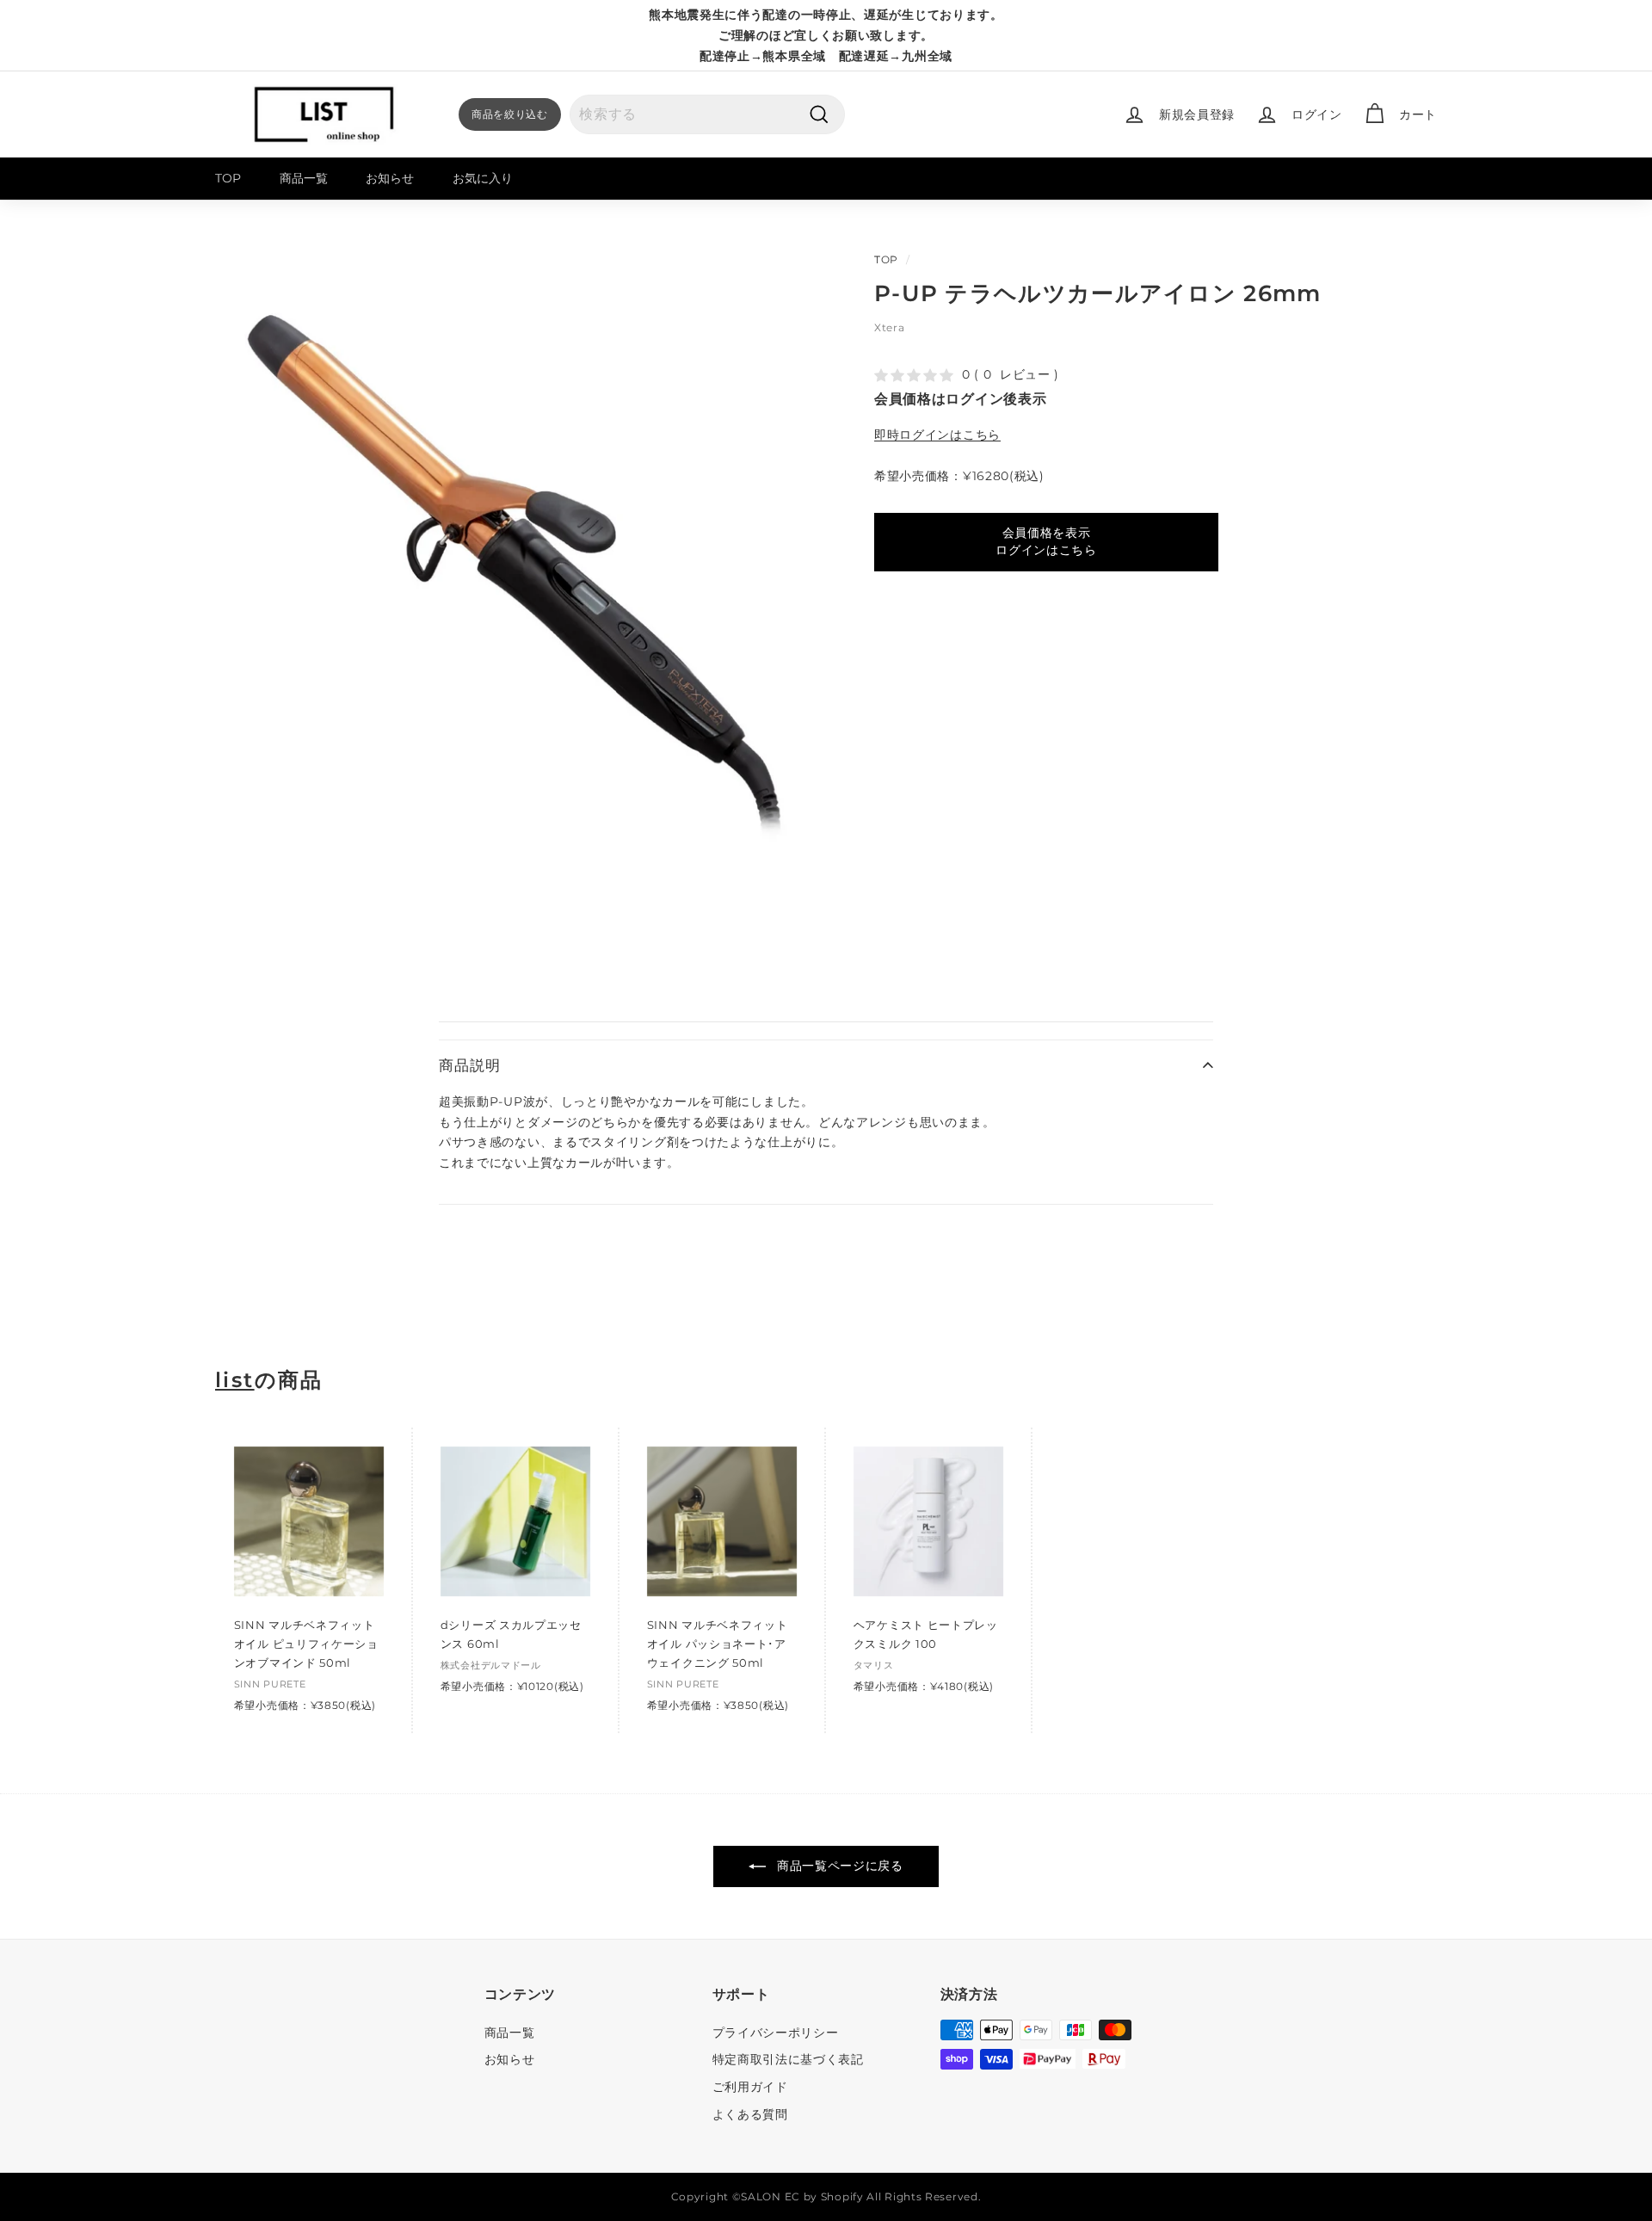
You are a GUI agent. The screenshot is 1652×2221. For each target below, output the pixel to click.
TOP (228, 178)
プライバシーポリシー (776, 2033)
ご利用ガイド (750, 2087)
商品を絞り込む (510, 114)
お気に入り (483, 178)
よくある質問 (750, 2114)
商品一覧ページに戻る (838, 1866)
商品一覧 (304, 178)
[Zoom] (516, 561)
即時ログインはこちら (937, 435)
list (235, 1380)
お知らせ (390, 178)
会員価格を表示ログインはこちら (1046, 541)
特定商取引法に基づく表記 (788, 2059)
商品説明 (469, 1065)
